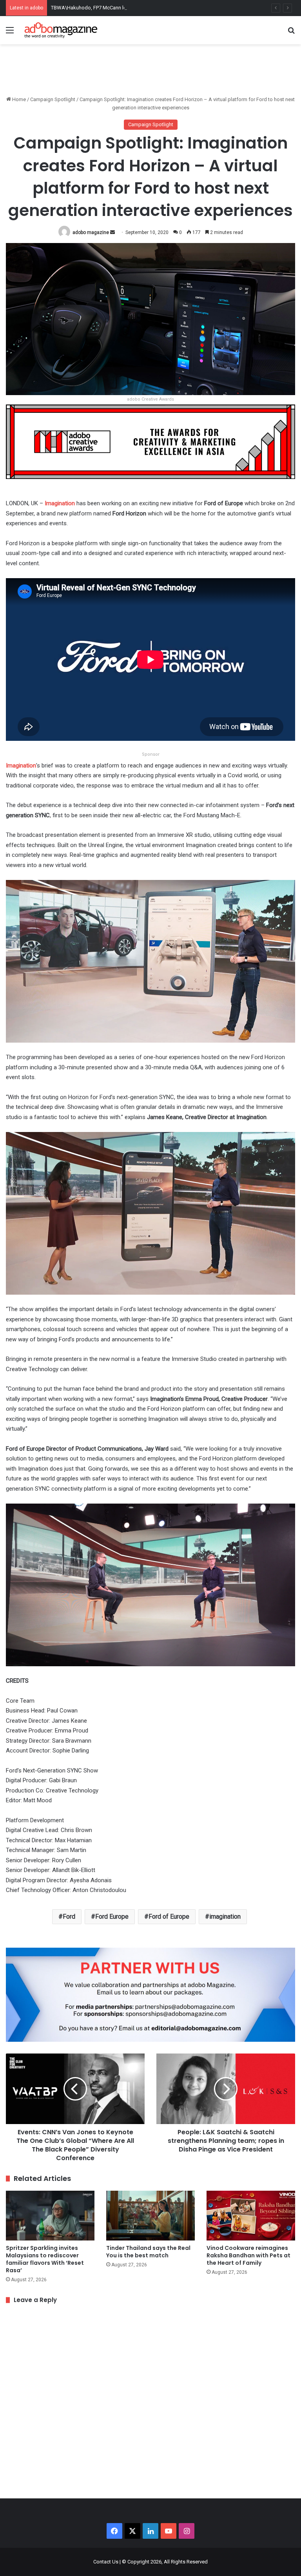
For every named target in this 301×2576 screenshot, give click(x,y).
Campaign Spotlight (53, 99)
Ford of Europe (169, 1917)
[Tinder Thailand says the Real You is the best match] (150, 2216)
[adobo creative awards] (150, 442)
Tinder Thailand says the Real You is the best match (148, 2252)
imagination (225, 1917)
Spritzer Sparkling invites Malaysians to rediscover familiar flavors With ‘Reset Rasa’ (45, 2259)
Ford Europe (112, 1917)
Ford (69, 1917)
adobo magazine (91, 232)
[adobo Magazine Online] (61, 30)
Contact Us (106, 2562)
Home (18, 99)
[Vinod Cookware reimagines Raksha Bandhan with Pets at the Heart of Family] (251, 2216)
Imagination (21, 766)
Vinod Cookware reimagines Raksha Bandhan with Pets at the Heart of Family (248, 2255)
